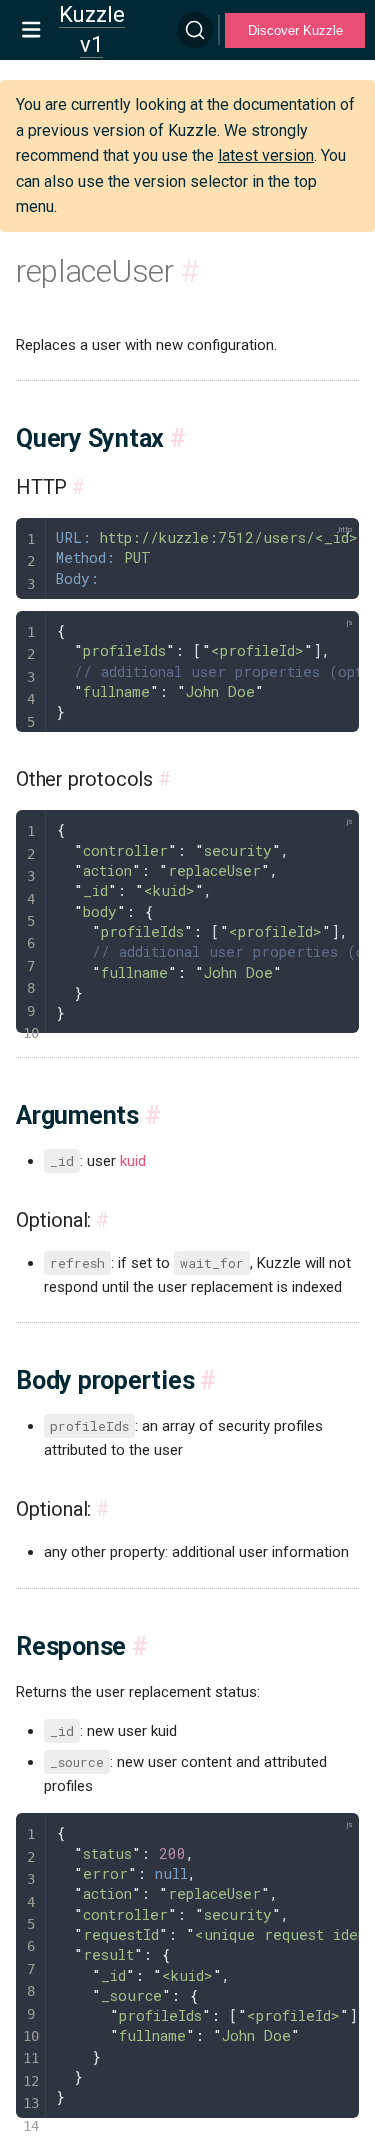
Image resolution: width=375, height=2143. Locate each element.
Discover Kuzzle (295, 30)
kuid (133, 1161)
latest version (266, 155)
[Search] (195, 30)
